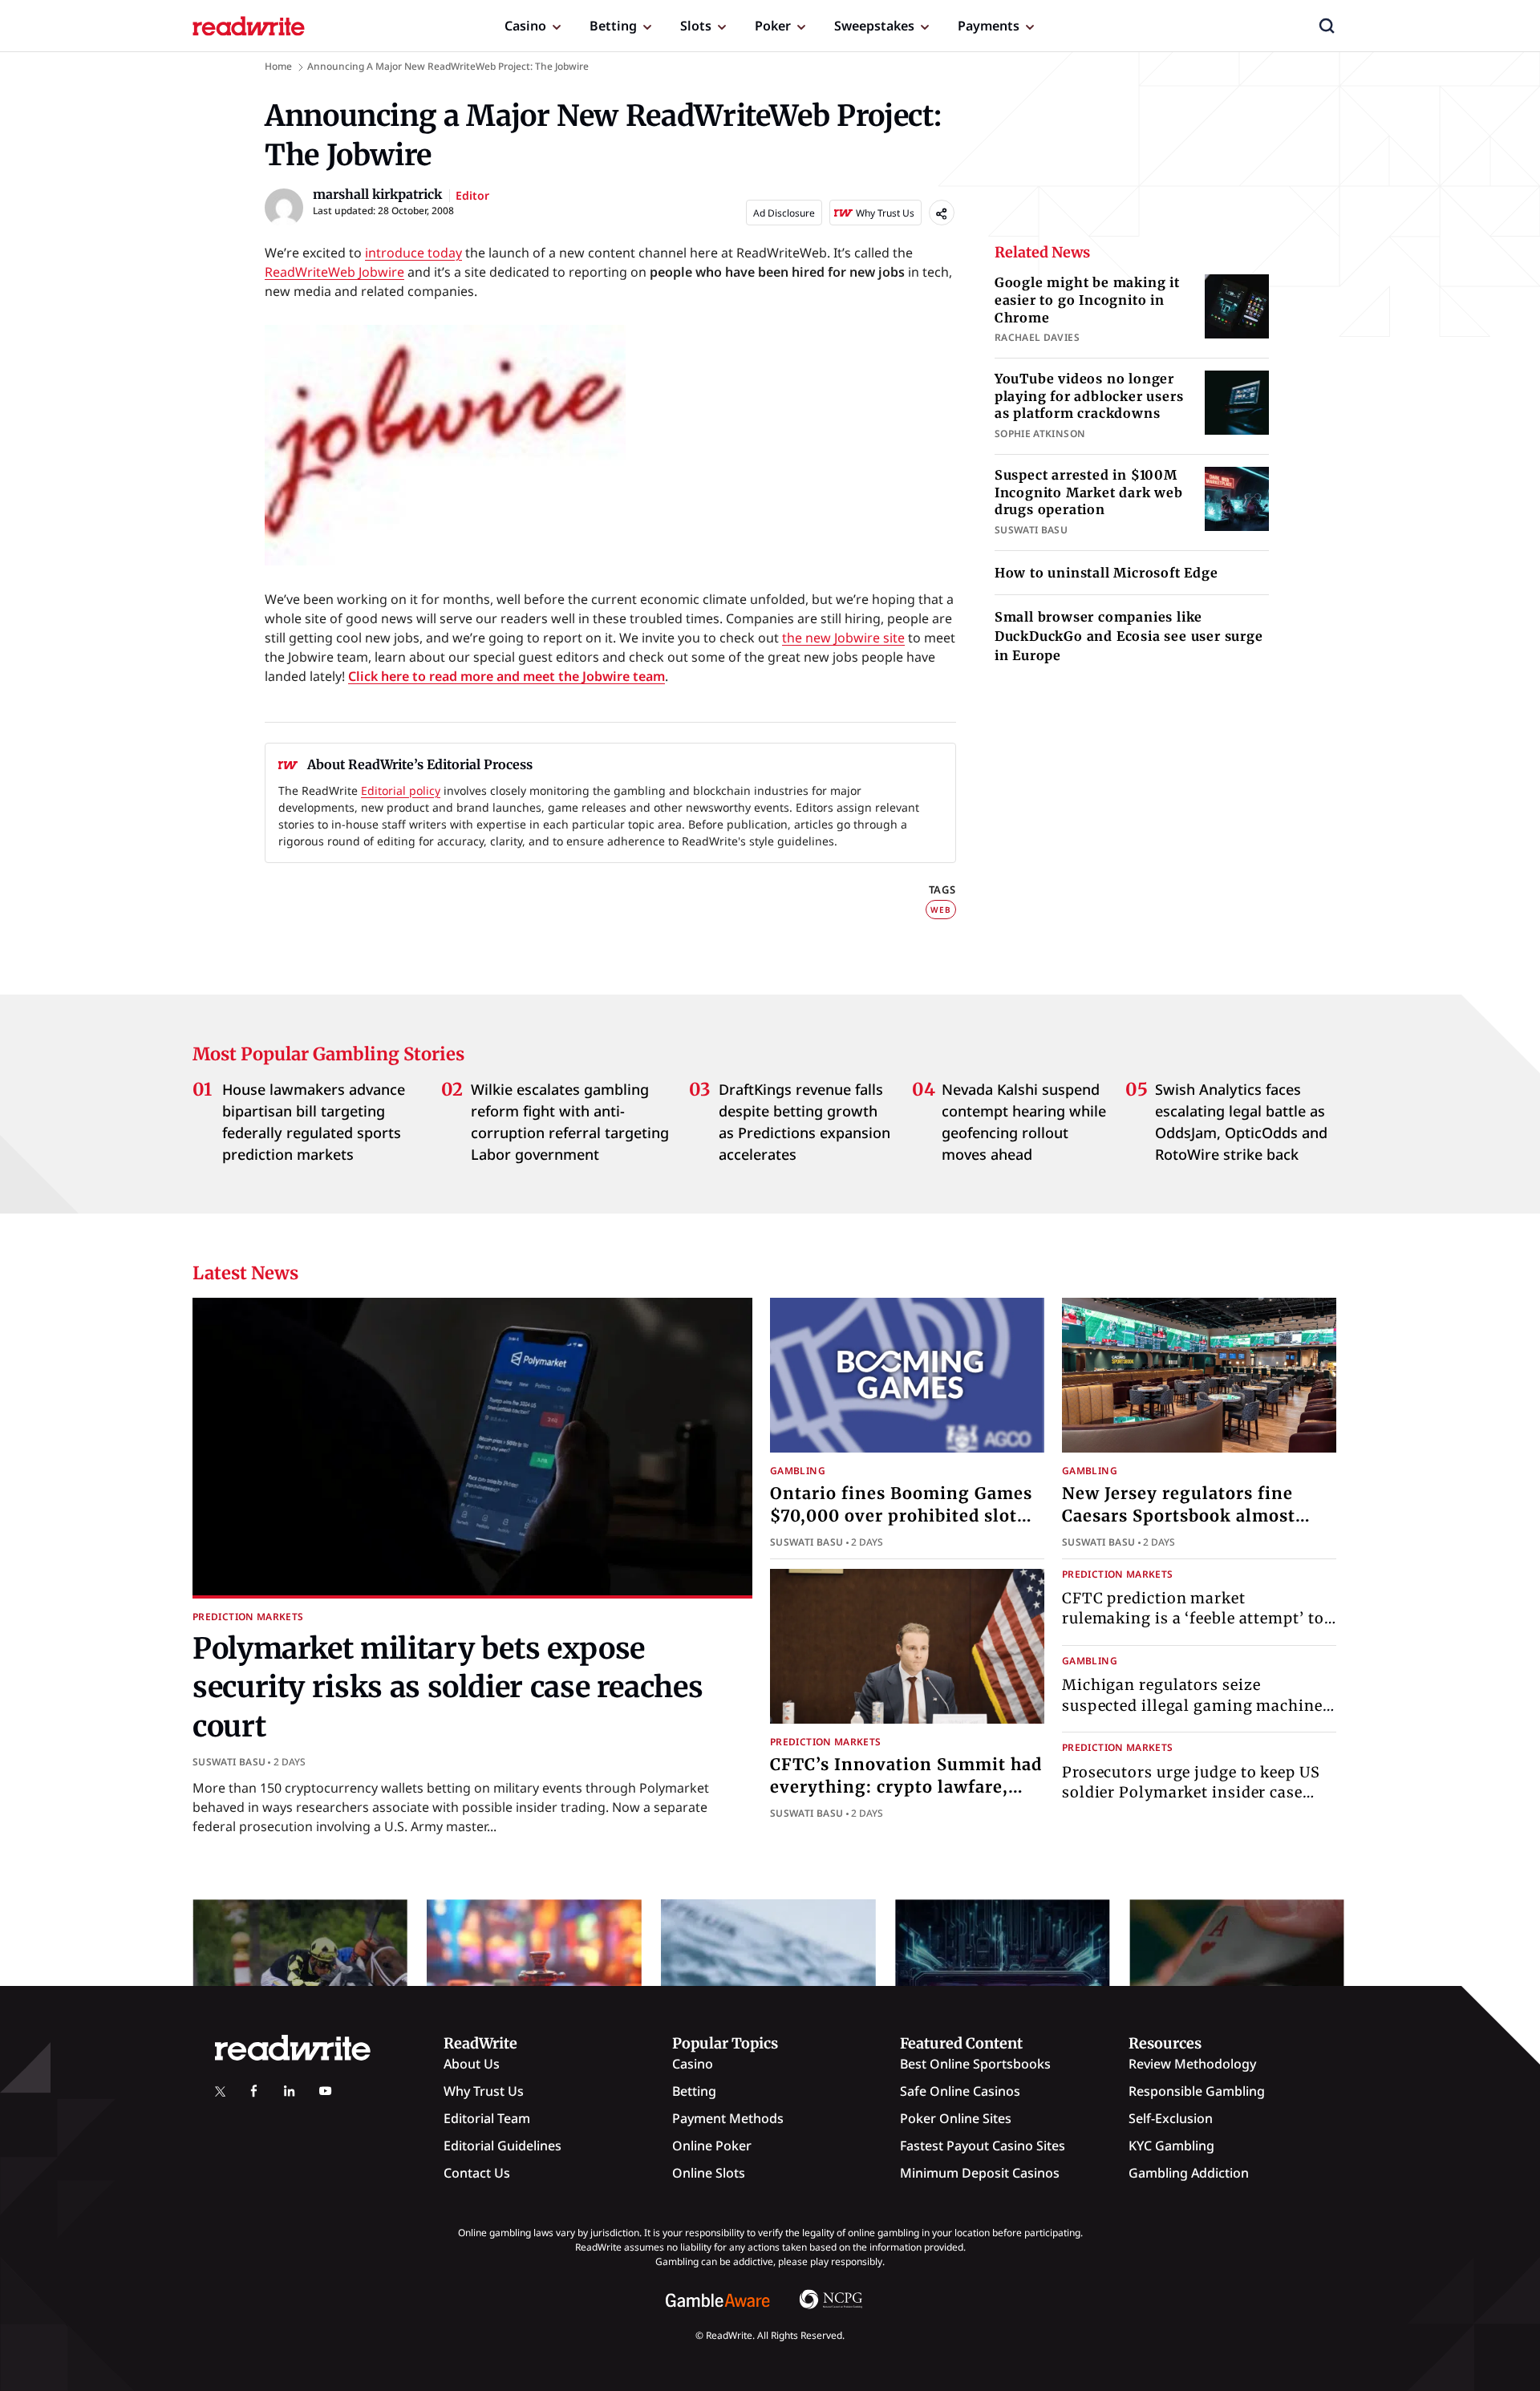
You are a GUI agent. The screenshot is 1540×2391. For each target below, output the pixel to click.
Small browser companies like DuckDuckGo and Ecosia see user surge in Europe (1129, 636)
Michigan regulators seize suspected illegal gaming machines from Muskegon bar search (1196, 1705)
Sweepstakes (874, 26)
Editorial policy (401, 790)
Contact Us (477, 2173)
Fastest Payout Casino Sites (983, 2146)
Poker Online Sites (956, 2118)
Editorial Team (487, 2118)
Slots (696, 26)
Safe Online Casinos (960, 2091)
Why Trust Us (484, 2091)
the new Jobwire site (843, 638)
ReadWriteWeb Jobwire (334, 272)
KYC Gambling (1171, 2146)
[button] (1327, 26)
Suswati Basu (229, 1762)
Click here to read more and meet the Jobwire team (507, 676)
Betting (613, 26)
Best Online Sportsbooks (975, 2064)
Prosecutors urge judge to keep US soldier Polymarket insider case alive (1191, 1792)
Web (940, 910)
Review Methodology (1192, 2064)
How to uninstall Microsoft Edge (1106, 573)
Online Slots (709, 2173)
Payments (989, 26)
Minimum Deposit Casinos (980, 2173)
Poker (773, 26)
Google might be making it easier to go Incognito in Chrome (1087, 300)
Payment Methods (728, 2118)
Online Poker (712, 2146)
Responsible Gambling (1197, 2091)
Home (278, 66)
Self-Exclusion (1171, 2118)
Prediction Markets (248, 1617)
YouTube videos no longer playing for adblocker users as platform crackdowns (1089, 396)
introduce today (413, 253)
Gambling (798, 1471)
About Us (472, 2064)
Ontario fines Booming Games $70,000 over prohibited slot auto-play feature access (901, 1516)
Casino (525, 26)
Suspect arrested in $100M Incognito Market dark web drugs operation (1089, 492)
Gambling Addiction (1189, 2173)
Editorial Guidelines (503, 2146)
